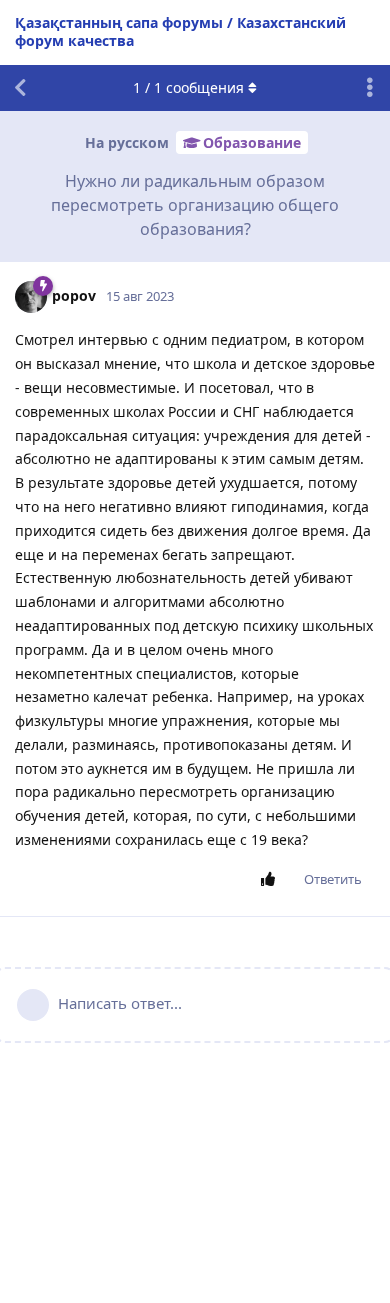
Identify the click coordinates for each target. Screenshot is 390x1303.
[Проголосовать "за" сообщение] (271, 880)
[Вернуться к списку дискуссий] (20, 88)
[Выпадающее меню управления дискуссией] (370, 88)
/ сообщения (188, 87)
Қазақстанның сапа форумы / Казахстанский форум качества (180, 31)
